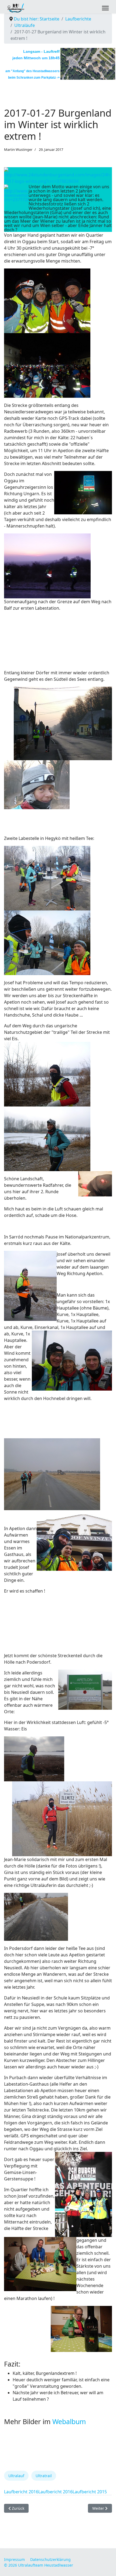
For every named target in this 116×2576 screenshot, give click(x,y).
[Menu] (105, 8)
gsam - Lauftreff (45, 51)
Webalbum (69, 2421)
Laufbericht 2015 (90, 2492)
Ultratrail (44, 2476)
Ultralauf (16, 2476)
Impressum (14, 2559)
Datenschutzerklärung (50, 2559)
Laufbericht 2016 (21, 2492)
